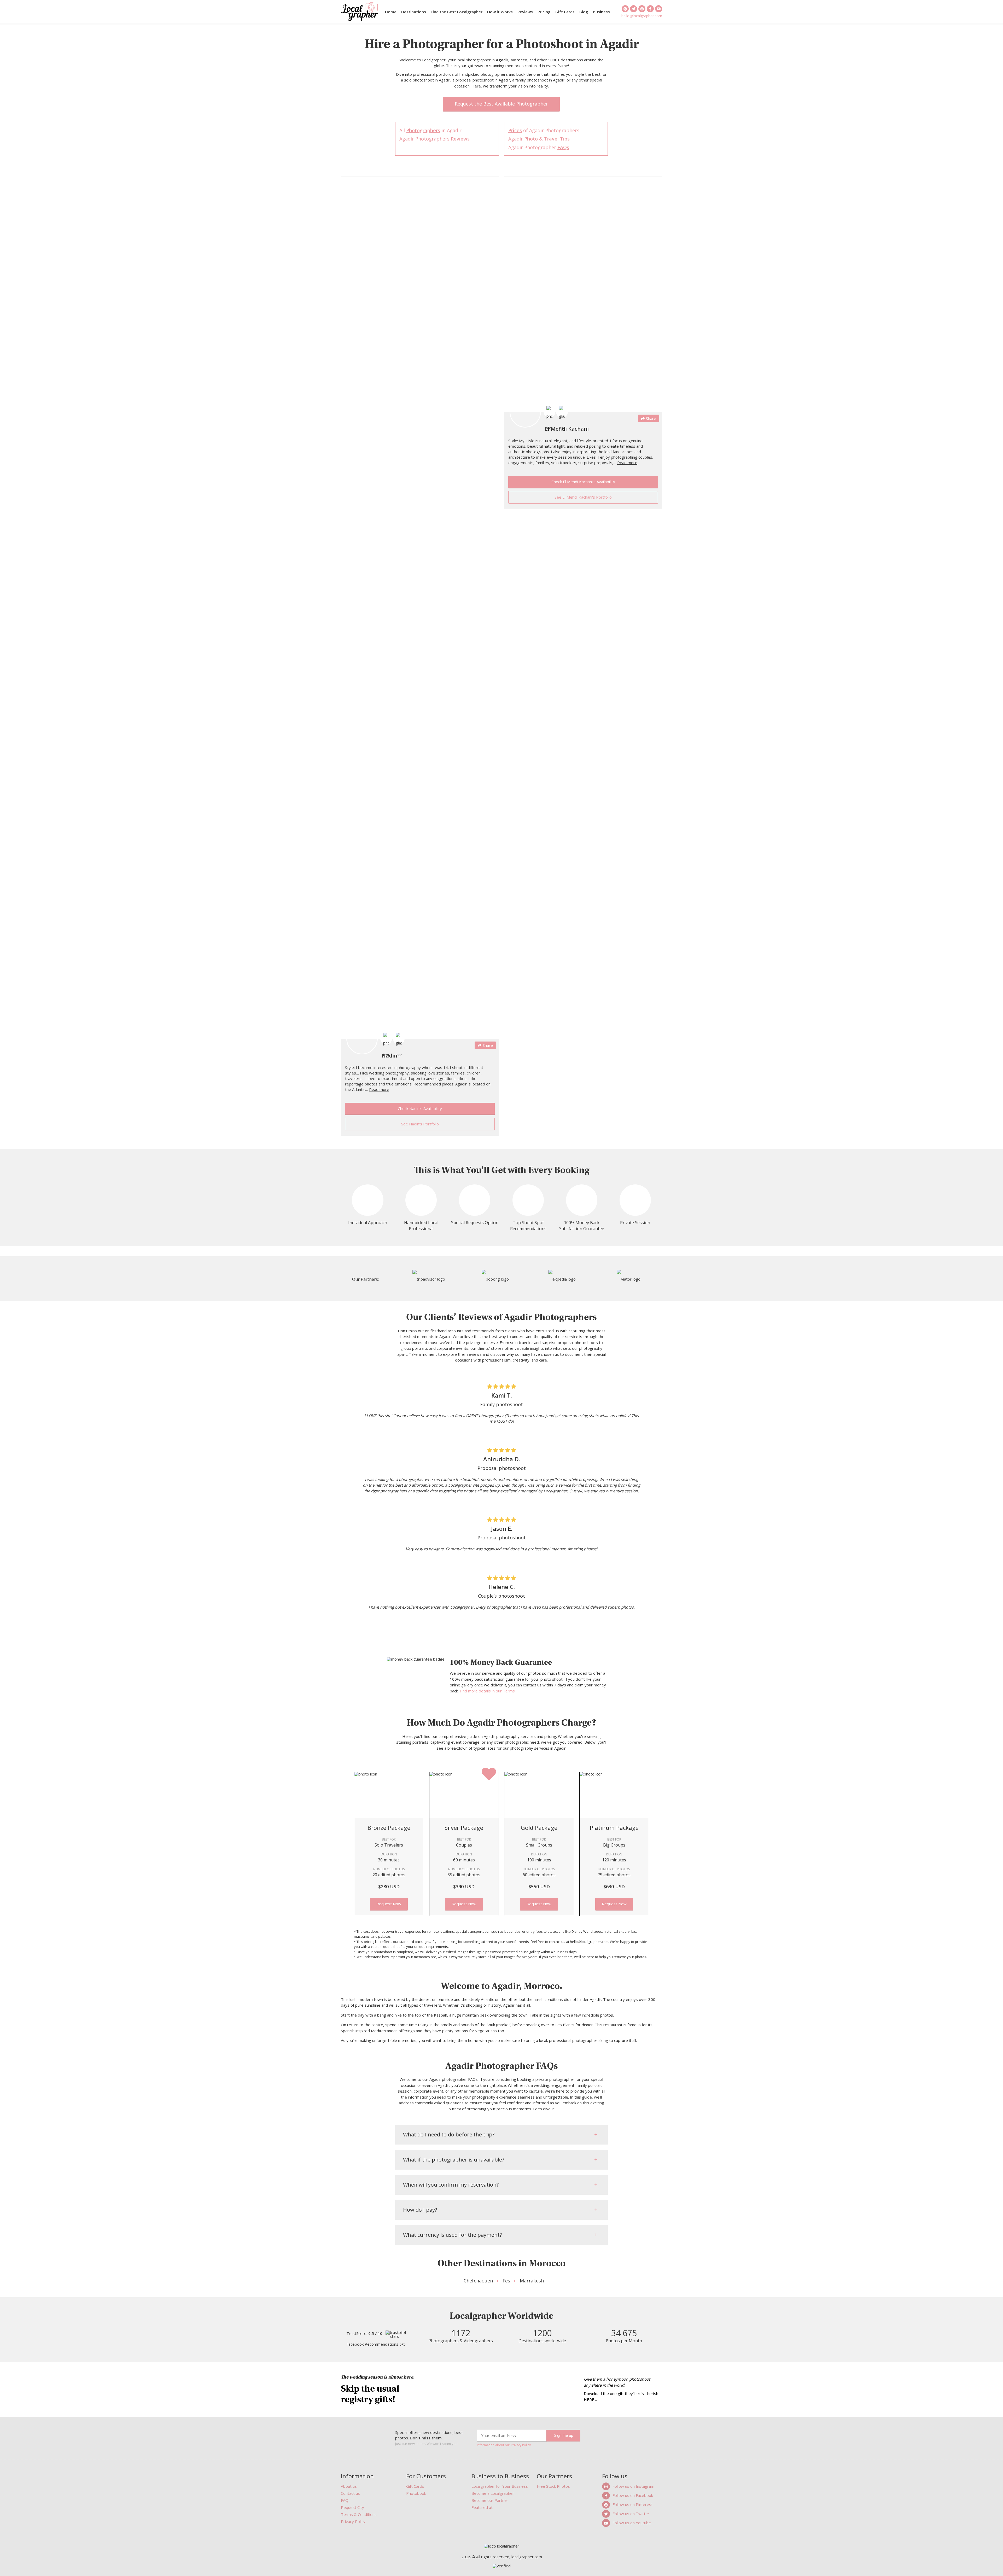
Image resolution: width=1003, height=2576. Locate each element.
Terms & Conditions (359, 2514)
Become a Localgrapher (493, 2493)
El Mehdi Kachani (567, 429)
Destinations (414, 12)
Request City (352, 2507)
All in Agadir (430, 130)
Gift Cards (565, 12)
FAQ (345, 2500)
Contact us (350, 2493)
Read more (379, 1089)
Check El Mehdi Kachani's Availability (583, 482)
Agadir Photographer (539, 147)
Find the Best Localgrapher (457, 12)
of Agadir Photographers (544, 130)
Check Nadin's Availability (420, 1108)
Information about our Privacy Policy (504, 2445)
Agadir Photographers (435, 139)
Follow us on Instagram (633, 2486)
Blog (584, 12)
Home (391, 12)
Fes (506, 2281)
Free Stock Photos (553, 2486)
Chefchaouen (478, 2281)
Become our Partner (490, 2500)
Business (601, 12)
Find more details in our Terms (487, 1691)
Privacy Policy (353, 2521)
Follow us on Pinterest (633, 2504)
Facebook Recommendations (376, 2344)
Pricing (544, 12)
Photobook (416, 2493)
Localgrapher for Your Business (500, 2486)
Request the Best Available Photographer (501, 104)
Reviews (525, 12)
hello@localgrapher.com (642, 16)
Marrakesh (532, 2281)
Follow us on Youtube (632, 2523)
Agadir (539, 139)
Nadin (389, 1056)
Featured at (482, 2507)
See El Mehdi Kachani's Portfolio (583, 497)
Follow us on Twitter (631, 2514)
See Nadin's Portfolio (420, 1124)
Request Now (389, 1904)
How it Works (500, 12)
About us (349, 2486)
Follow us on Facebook (633, 2495)
